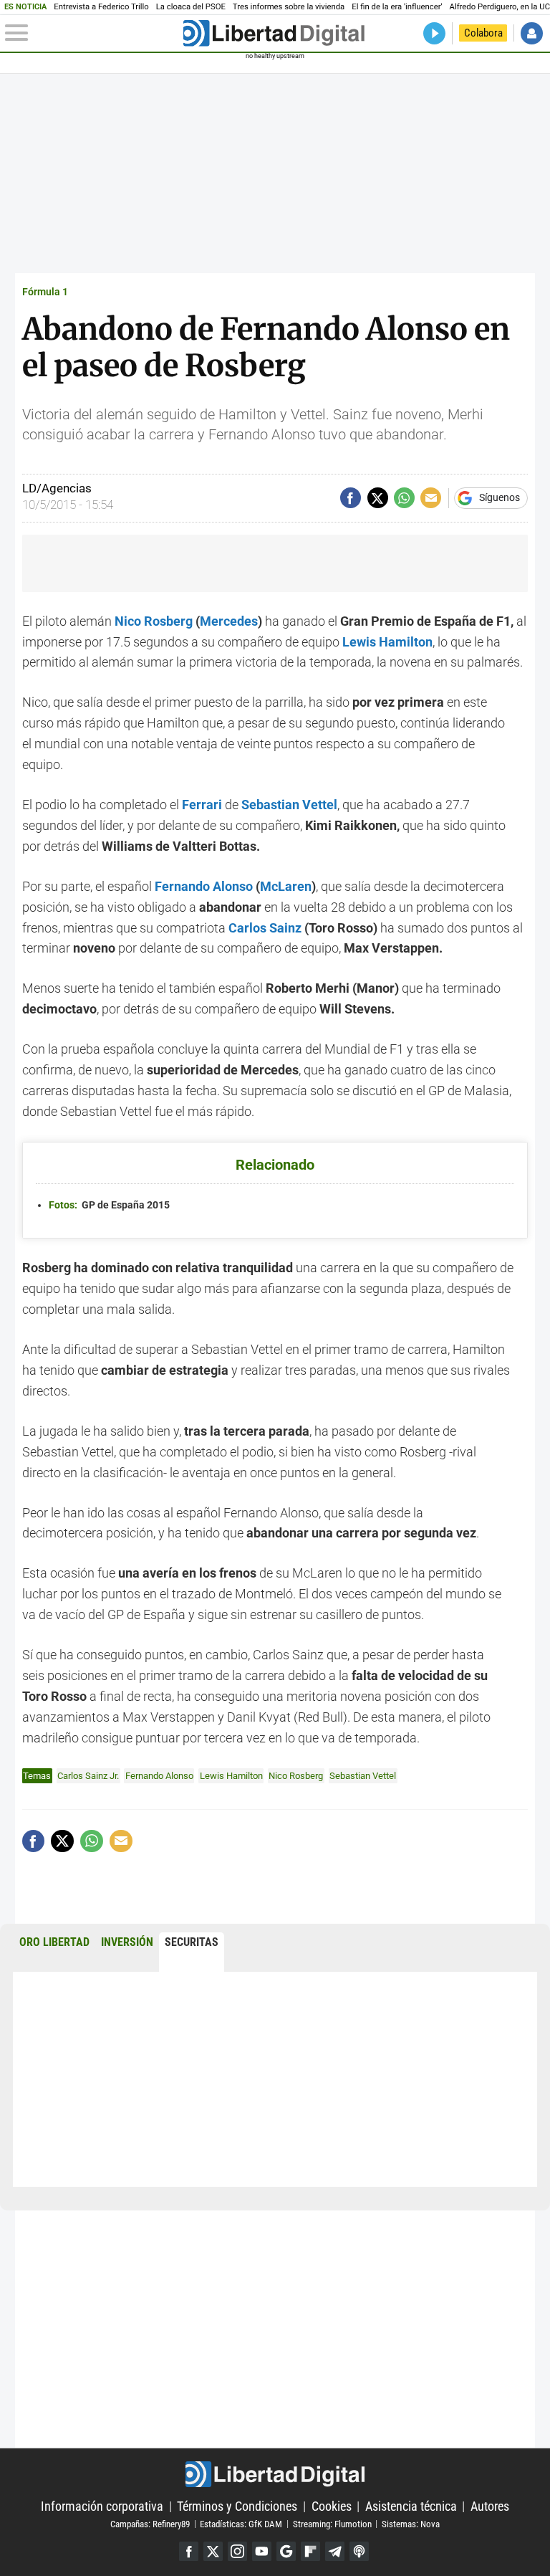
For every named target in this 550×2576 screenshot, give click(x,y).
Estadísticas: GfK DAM (241, 2523)
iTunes (359, 2551)
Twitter (213, 2551)
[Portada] (274, 33)
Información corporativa (102, 2506)
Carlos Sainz (265, 928)
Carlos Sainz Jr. (88, 1776)
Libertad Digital (275, 2474)
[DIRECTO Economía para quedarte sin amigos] (434, 33)
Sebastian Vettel (363, 1776)
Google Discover (286, 2551)
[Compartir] (351, 498)
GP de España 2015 (109, 1205)
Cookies (332, 2506)
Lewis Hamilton (387, 642)
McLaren (286, 886)
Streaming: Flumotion (332, 2523)
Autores (490, 2506)
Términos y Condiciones (237, 2506)
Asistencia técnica (411, 2506)
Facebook (189, 2551)
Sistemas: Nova (411, 2523)
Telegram (335, 2551)
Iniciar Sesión (532, 33)
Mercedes (229, 621)
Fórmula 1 (45, 292)
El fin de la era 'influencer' (397, 7)
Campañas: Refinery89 (150, 2523)
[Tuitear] (378, 498)
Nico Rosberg (154, 621)
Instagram (237, 2551)
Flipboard (310, 2551)
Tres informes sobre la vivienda (289, 7)
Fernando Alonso (204, 886)
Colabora (483, 33)
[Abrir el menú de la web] (93, 33)
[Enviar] (404, 498)
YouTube (262, 2551)
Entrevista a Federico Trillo (101, 7)
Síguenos (500, 498)
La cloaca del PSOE (191, 7)
